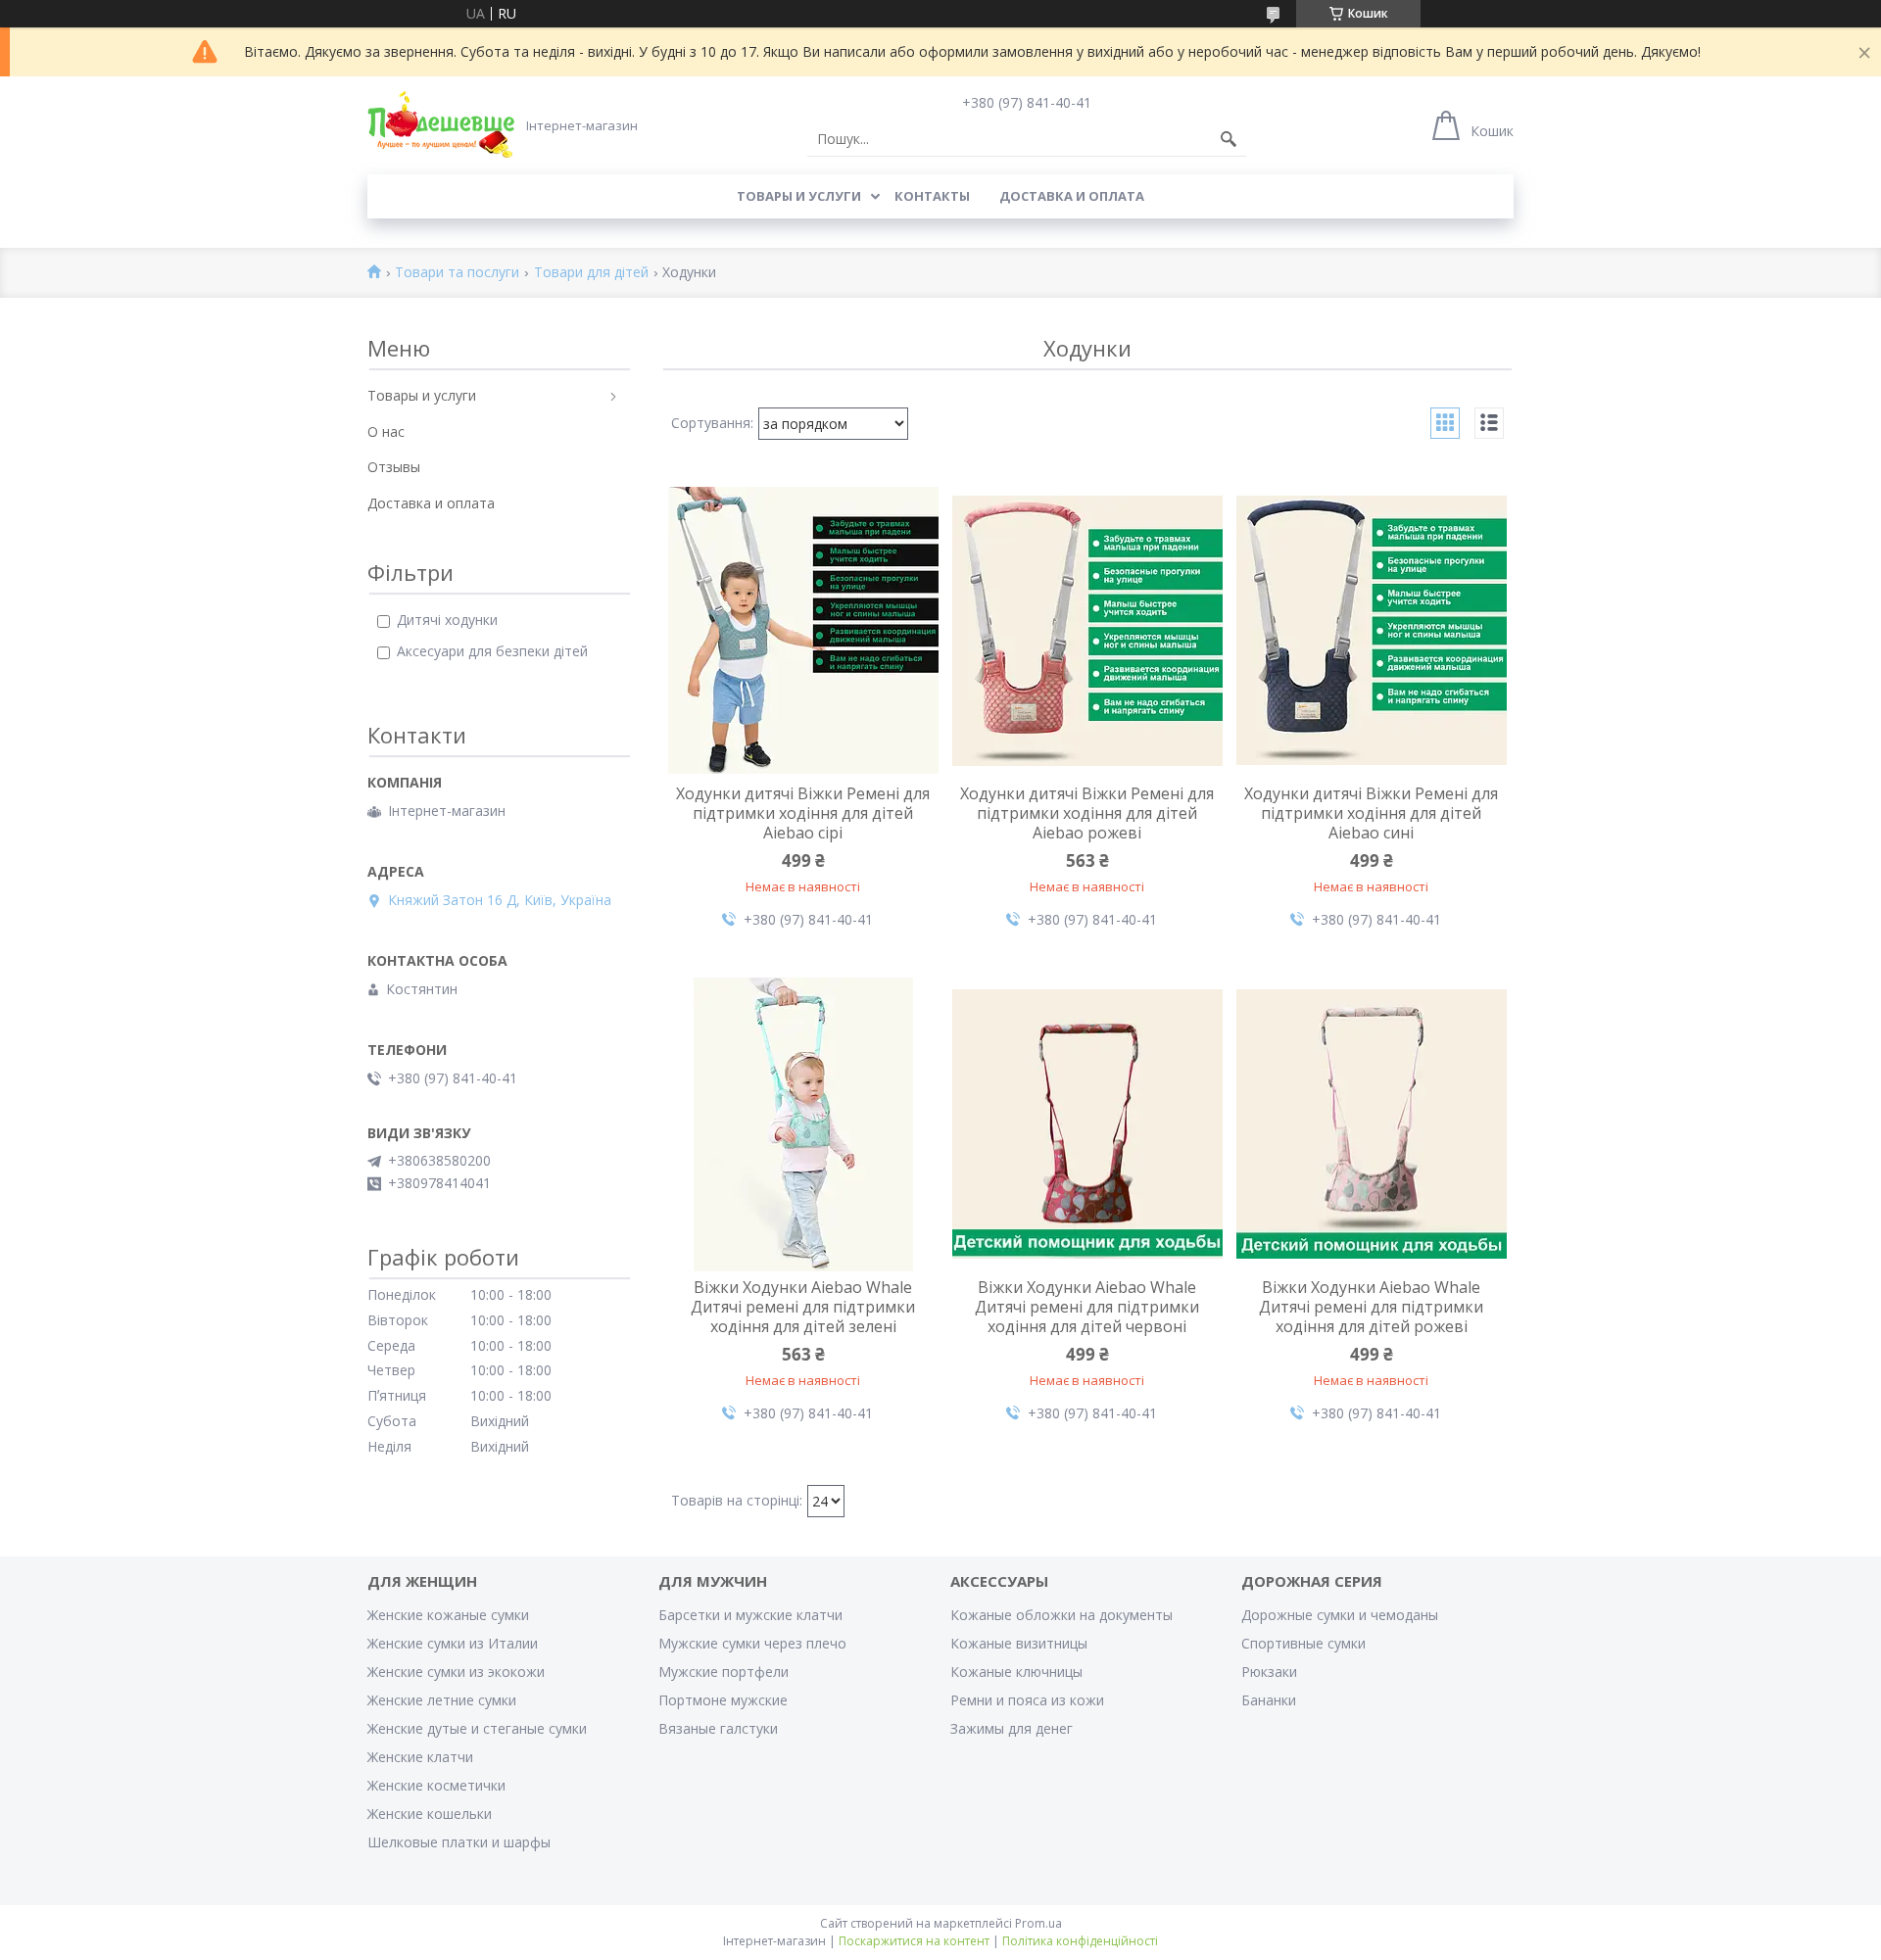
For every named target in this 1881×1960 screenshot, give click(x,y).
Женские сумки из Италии (453, 1643)
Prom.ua (1038, 1923)
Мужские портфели (723, 1672)
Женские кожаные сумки (448, 1615)
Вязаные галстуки (718, 1728)
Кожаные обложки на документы (1061, 1615)
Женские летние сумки (442, 1700)
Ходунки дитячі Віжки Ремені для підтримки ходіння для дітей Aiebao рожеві (1087, 813)
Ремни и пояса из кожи (1027, 1700)
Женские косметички (436, 1785)
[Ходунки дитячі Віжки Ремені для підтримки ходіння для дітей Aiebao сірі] (803, 631)
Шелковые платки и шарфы (459, 1842)
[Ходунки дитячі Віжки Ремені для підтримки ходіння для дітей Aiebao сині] (1372, 631)
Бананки (1269, 1700)
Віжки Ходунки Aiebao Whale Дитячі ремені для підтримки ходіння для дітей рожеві (1371, 1307)
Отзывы (394, 467)
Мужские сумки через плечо (752, 1643)
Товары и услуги (799, 196)
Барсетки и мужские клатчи (750, 1615)
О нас (386, 431)
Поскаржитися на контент (914, 1941)
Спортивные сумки (1303, 1643)
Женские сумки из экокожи (456, 1672)
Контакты (932, 196)
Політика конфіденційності (1080, 1941)
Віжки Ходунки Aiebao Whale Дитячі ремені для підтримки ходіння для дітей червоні (1087, 1307)
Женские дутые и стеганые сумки (477, 1728)
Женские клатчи (420, 1757)
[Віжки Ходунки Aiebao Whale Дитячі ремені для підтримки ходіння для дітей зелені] (803, 1124)
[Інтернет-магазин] (441, 124)
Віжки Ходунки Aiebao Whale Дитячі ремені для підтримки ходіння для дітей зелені (803, 1307)
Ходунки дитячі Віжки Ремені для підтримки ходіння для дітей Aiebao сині (1371, 813)
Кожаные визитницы (1019, 1643)
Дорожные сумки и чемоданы (1340, 1615)
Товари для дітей (591, 273)
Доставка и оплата (1072, 196)
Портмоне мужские (723, 1700)
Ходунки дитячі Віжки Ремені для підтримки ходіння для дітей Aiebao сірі (803, 813)
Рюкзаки (1269, 1672)
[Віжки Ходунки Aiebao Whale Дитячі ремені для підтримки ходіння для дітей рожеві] (1372, 1124)
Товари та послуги (457, 273)
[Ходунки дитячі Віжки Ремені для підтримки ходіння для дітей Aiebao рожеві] (1087, 631)
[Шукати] (1229, 139)
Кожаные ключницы (1016, 1672)
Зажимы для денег (1012, 1728)
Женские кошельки (430, 1814)
